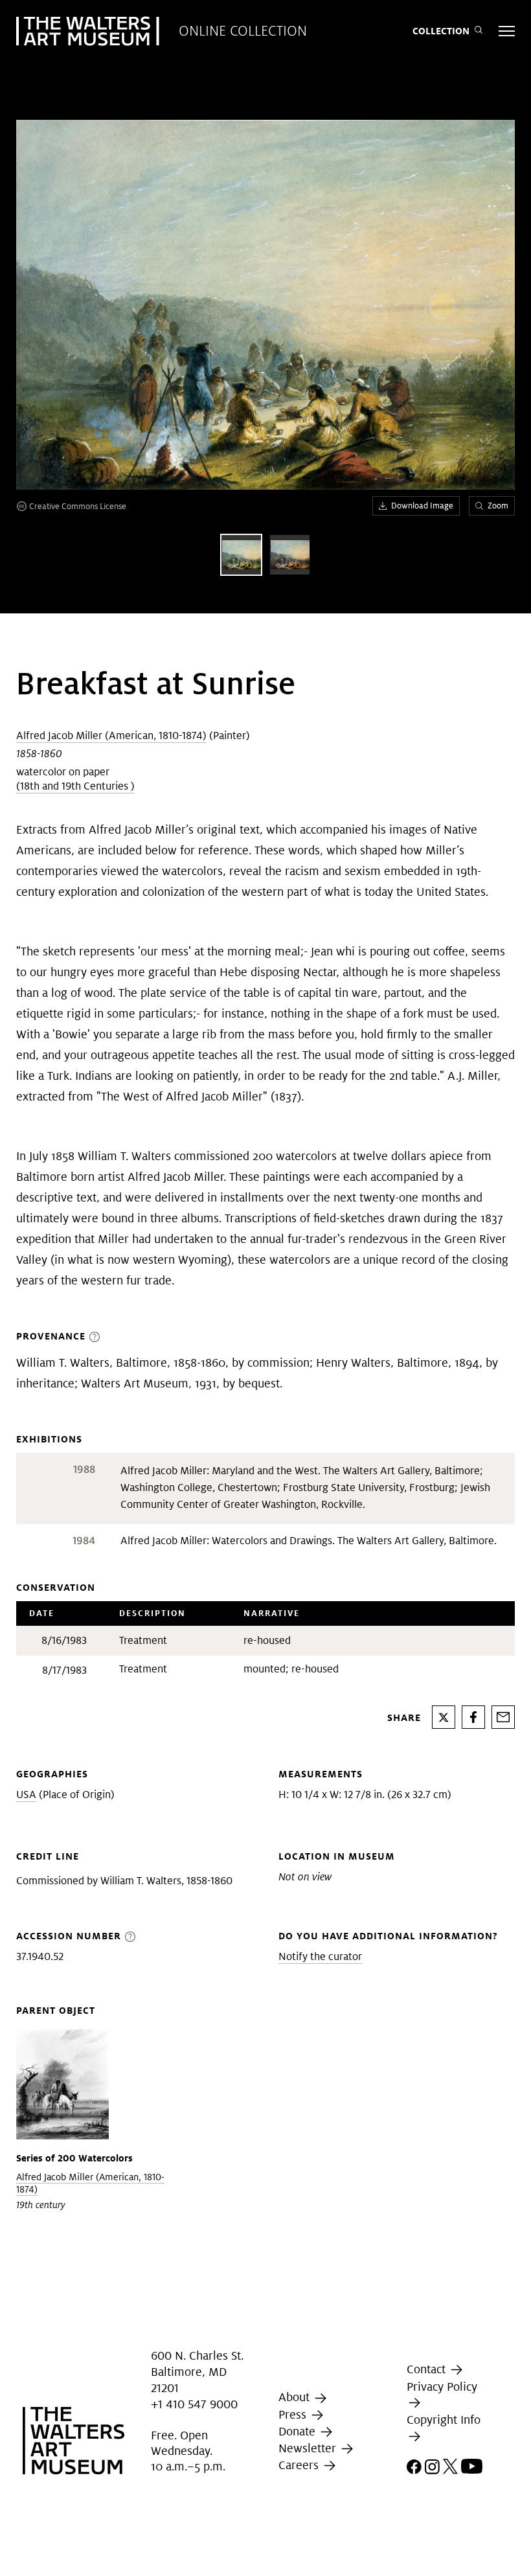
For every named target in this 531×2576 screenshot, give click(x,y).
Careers (300, 2465)
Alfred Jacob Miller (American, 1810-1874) (111, 735)
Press (294, 2414)
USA (26, 1795)
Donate (299, 2431)
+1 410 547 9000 (194, 2404)
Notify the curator (320, 1956)
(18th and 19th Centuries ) (75, 786)
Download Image (422, 506)
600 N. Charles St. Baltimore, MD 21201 (197, 2372)
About (296, 2397)
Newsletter (309, 2448)
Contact (428, 2369)
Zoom (498, 506)
